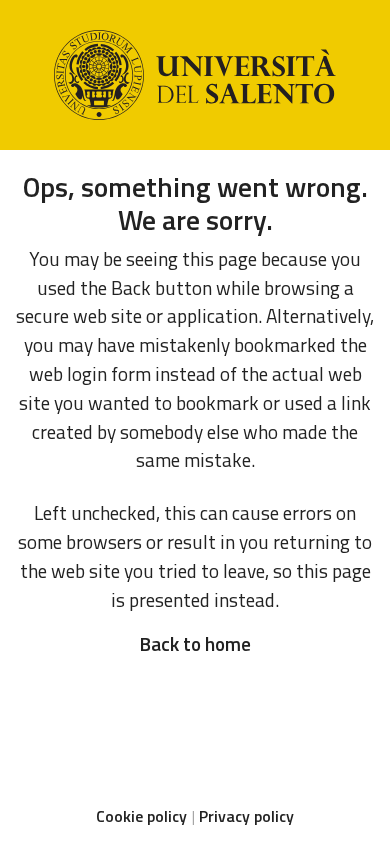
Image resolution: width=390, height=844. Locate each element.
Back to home (195, 643)
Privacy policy (246, 816)
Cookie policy (141, 816)
